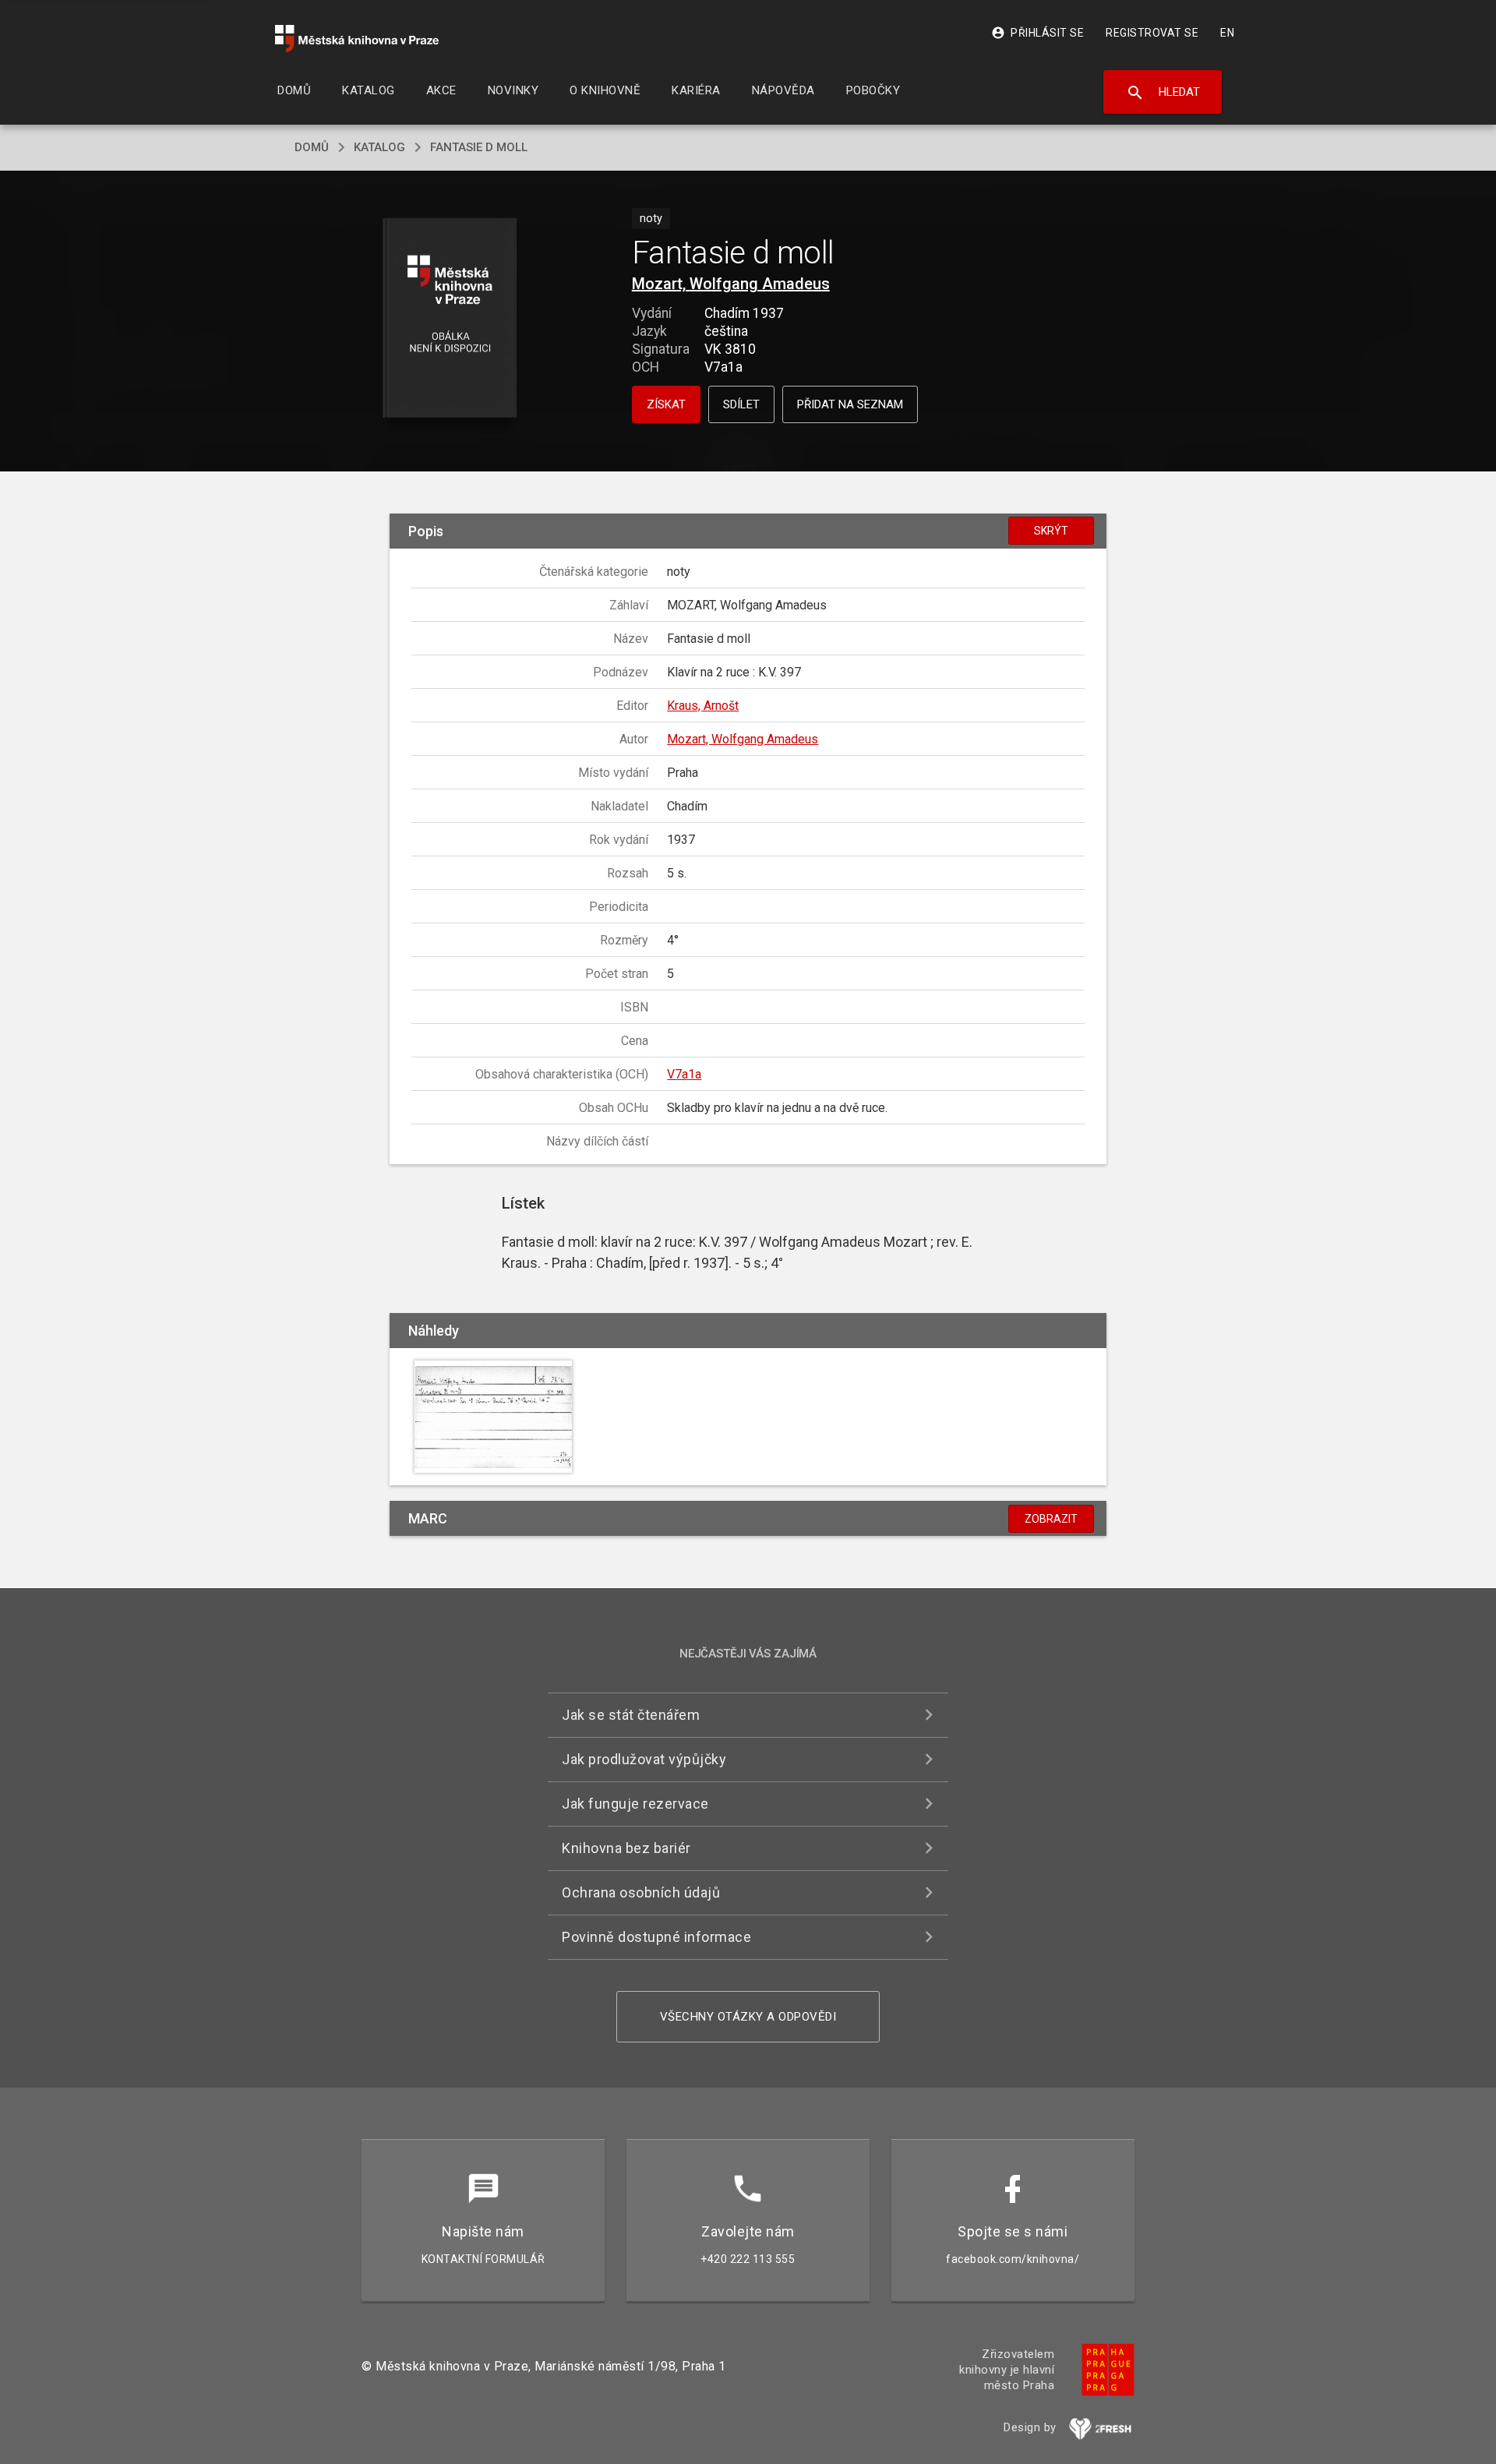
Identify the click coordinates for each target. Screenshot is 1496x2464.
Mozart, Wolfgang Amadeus (731, 284)
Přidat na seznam (850, 404)
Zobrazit (1051, 1519)
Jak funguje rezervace (635, 1804)
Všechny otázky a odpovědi (748, 2017)
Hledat (1163, 93)
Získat (666, 404)
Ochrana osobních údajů (641, 1892)
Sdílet (741, 404)
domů (312, 147)
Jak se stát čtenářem (631, 1715)
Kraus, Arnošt (703, 706)
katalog (379, 147)
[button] (450, 319)
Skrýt (1051, 531)
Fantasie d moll (479, 147)
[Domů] (357, 39)
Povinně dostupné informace (656, 1937)
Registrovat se (1152, 33)
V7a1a (684, 1074)
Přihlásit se (1037, 33)
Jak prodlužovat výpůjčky (644, 1759)
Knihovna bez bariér (626, 1848)
